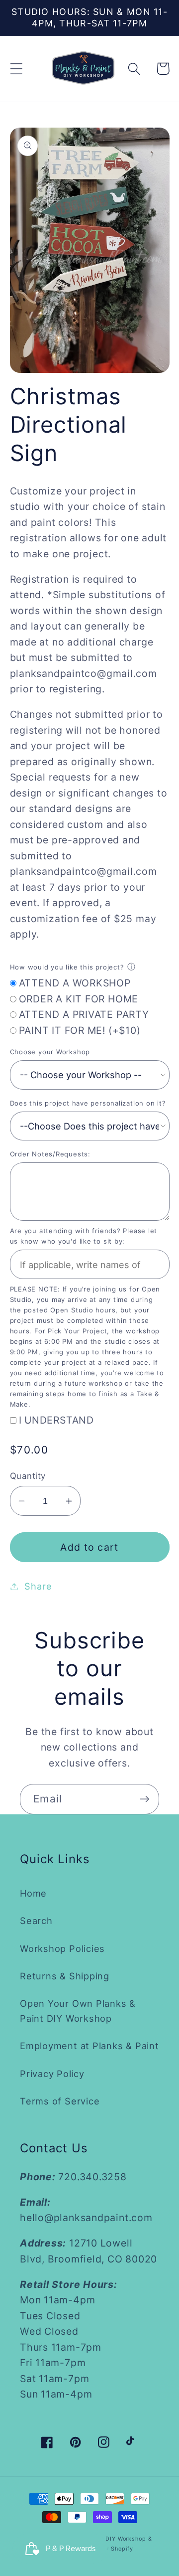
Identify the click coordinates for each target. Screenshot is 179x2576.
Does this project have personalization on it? (88, 1103)
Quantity (28, 1476)
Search (36, 1921)
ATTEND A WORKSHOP (75, 983)
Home (33, 1893)
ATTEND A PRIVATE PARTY (84, 1014)
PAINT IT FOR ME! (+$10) (80, 1030)
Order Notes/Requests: (50, 1154)
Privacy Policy (52, 2074)
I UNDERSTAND (56, 1420)
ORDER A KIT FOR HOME (79, 999)
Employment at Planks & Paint (89, 2046)
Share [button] (38, 1586)
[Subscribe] (144, 1799)
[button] (16, 69)
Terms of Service (60, 2101)
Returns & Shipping (65, 1976)
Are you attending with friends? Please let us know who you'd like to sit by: (84, 1236)
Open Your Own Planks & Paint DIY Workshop (78, 2011)
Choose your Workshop (50, 1052)
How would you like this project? (67, 967)
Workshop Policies (62, 1948)
